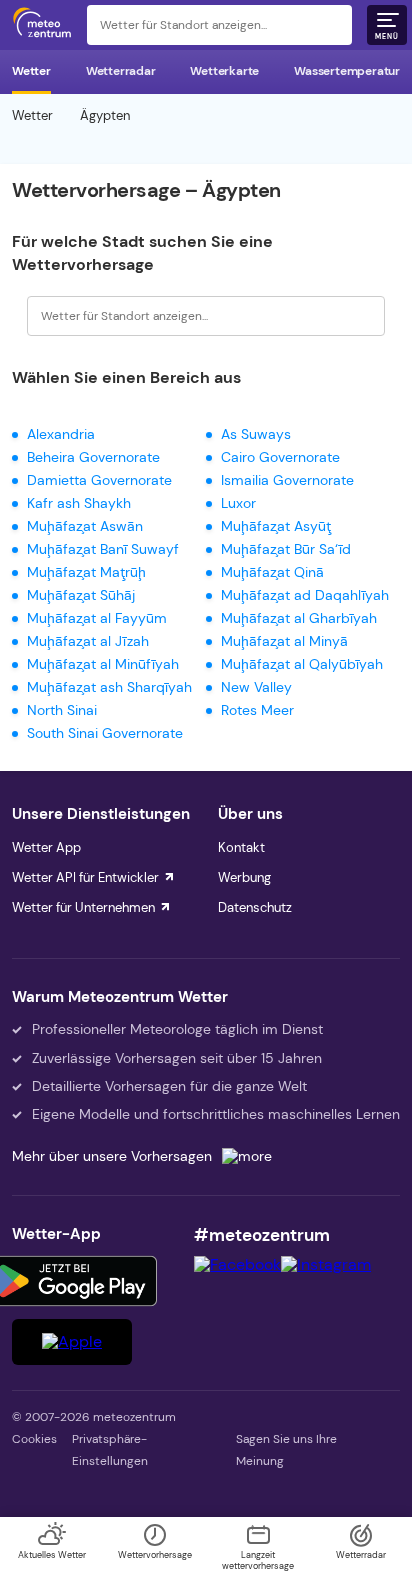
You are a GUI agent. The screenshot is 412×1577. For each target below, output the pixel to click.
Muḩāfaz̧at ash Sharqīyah (109, 687)
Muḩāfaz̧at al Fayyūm (97, 618)
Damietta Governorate (99, 480)
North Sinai (62, 710)
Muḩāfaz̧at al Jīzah (88, 641)
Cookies (34, 1439)
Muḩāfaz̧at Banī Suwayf (103, 549)
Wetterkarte (224, 71)
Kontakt (241, 847)
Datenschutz (255, 907)
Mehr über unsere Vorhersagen (112, 1156)
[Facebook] (237, 1264)
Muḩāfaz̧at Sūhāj (81, 595)
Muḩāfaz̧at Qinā (272, 572)
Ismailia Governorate (287, 480)
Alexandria (61, 434)
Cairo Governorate (280, 457)
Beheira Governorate (93, 457)
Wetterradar (121, 71)
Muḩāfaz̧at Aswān (85, 526)
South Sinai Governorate (105, 733)
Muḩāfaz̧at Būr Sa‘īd (286, 549)
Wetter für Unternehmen (83, 907)
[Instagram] (326, 1264)
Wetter (31, 71)
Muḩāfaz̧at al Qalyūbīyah (302, 664)
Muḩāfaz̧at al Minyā (284, 641)
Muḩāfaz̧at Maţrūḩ (86, 572)
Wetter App (46, 847)
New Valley (256, 687)
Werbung (244, 877)
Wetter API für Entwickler (85, 877)
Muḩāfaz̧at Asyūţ (276, 526)
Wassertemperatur (347, 71)
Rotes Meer (257, 710)
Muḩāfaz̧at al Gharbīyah (299, 618)
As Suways (256, 434)
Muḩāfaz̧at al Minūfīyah (103, 664)
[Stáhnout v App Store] (72, 1342)
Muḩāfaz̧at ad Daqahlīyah (305, 595)
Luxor (238, 503)
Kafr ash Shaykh (79, 503)
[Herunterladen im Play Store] (72, 1281)
